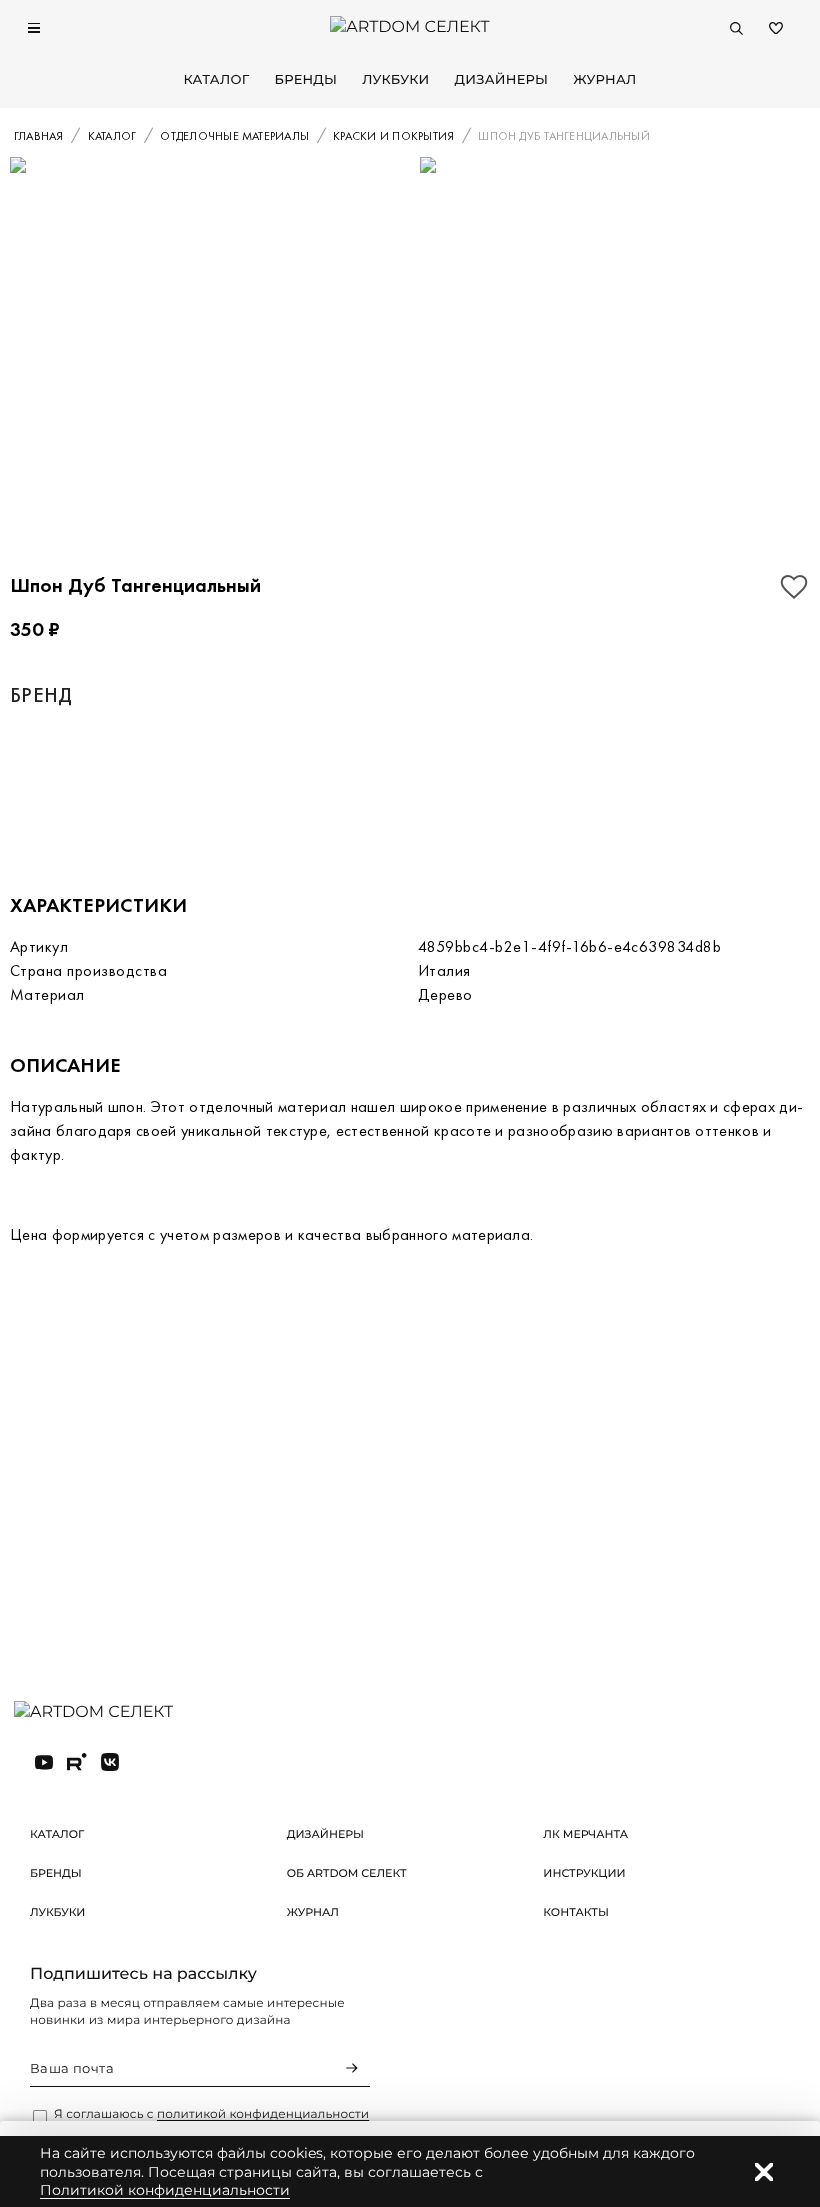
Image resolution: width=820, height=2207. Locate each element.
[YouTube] (44, 1762)
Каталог (216, 80)
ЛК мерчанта (585, 1834)
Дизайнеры (502, 80)
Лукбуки (395, 80)
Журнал (604, 80)
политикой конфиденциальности (263, 2114)
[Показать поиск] (736, 28)
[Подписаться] (352, 2068)
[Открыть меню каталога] (34, 28)
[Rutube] (77, 1762)
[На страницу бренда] (119, 786)
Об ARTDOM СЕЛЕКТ (347, 1873)
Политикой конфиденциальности (165, 2190)
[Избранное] (776, 28)
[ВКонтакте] (110, 1762)
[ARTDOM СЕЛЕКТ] (109, 1713)
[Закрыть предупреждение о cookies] (764, 2172)
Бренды (305, 80)
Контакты (576, 1912)
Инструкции (584, 1873)
